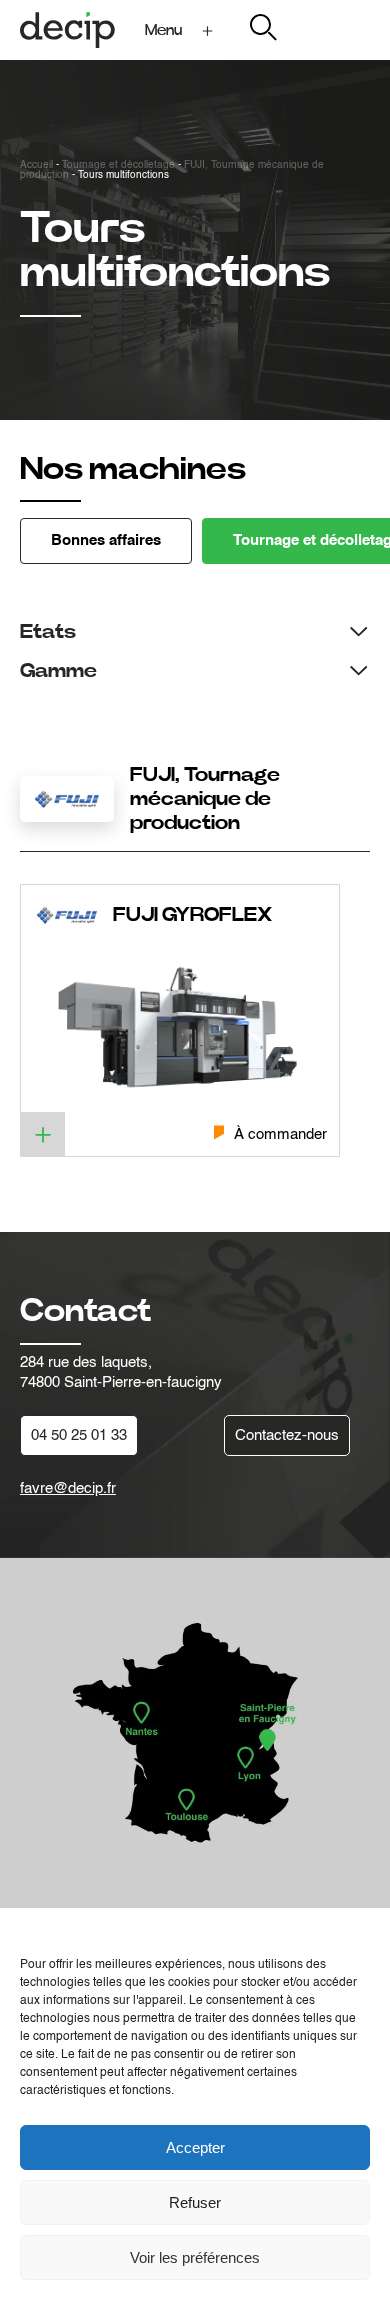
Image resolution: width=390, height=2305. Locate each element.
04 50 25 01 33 (79, 1435)
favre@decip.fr (68, 1488)
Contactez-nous (287, 1435)
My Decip (338, 29)
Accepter (195, 2147)
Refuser (195, 2202)
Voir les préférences (195, 2257)
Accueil (36, 165)
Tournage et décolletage (118, 165)
